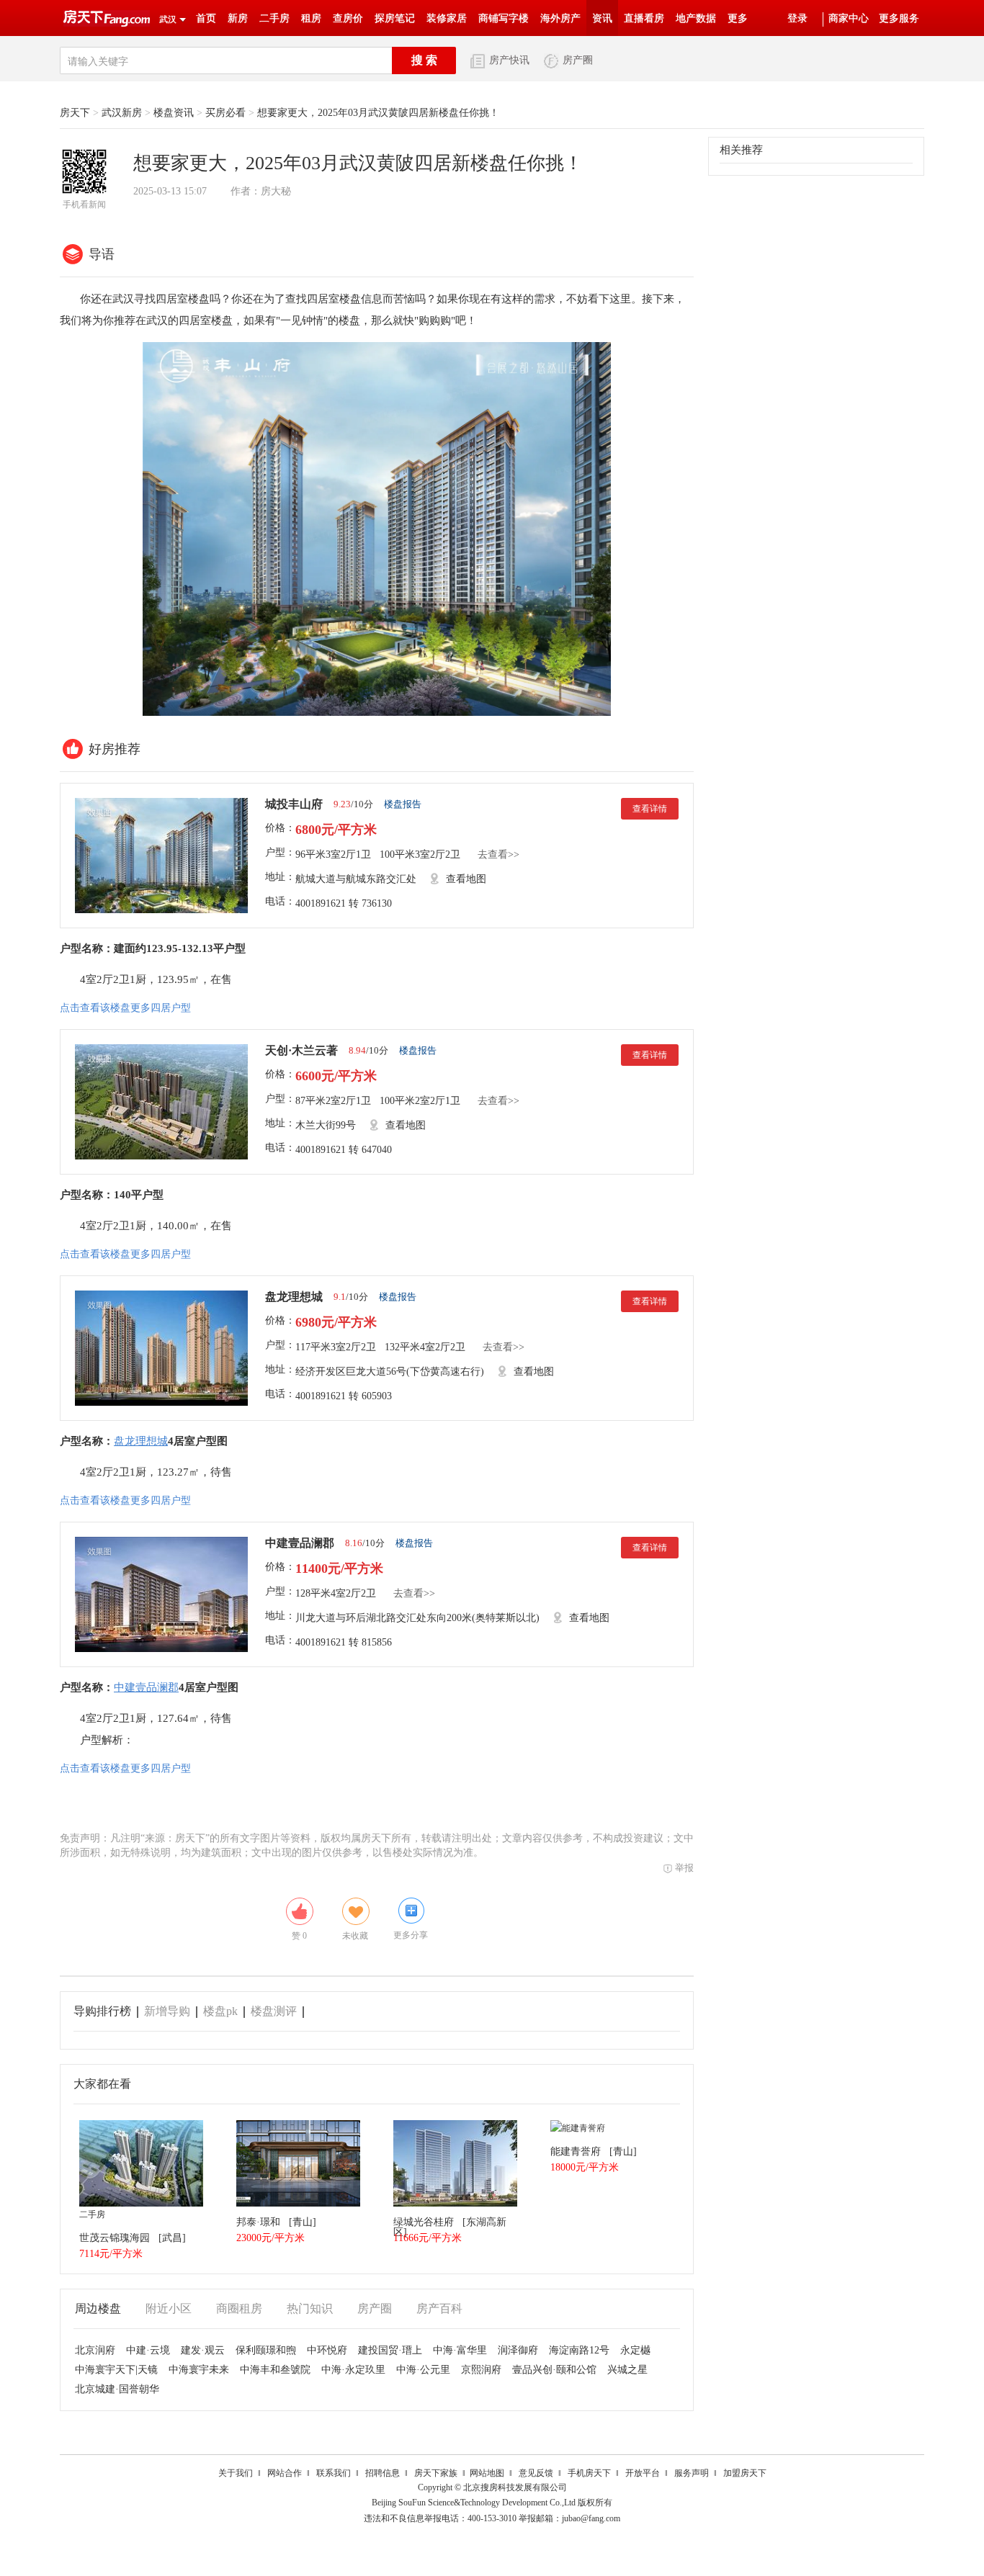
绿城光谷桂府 (424, 2222)
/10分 (353, 804)
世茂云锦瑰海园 (115, 2238)
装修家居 (447, 18)
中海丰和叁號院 (275, 2370)
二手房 (274, 18)
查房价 (348, 18)
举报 (684, 1868)
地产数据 (696, 18)
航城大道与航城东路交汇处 (356, 879)
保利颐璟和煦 (266, 2350)
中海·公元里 (423, 2370)
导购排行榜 (102, 2011)
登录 (797, 18)
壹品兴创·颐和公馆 (554, 2370)
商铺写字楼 (504, 18)
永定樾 (635, 2350)
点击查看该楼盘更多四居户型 (125, 1008)
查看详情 (650, 809)
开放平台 (643, 2473)
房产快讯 (509, 60)
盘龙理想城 (294, 1297)
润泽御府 (518, 2350)
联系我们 (334, 2473)
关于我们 (236, 2473)
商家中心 (849, 18)
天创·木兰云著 (301, 1050)
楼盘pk (220, 2011)
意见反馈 (536, 2473)
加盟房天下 (745, 2473)
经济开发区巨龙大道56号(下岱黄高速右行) (390, 1372)
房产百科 (439, 2308)
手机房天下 (589, 2473)
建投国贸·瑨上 (390, 2350)
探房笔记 (395, 18)
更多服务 (899, 18)
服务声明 (692, 2473)
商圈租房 (239, 2308)
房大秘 (276, 191)
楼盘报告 (403, 804)
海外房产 (560, 18)
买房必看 (225, 113)
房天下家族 (436, 2473)
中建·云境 (148, 2350)
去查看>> (498, 854)
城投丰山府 (294, 804)
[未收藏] (356, 1911)
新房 (238, 18)
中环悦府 (327, 2350)
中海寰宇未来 (199, 2370)
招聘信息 (383, 2473)
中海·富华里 (460, 2350)
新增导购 (167, 2011)
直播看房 (644, 18)
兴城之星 (627, 2370)
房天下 (75, 113)
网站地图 (487, 2473)
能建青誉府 (576, 2151)
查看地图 (466, 879)
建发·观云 (203, 2350)
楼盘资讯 (174, 113)
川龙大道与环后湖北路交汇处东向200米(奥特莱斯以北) (417, 1618)
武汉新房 (122, 113)
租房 (311, 18)
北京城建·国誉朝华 (117, 2389)
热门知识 (310, 2308)
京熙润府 (481, 2370)
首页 (206, 18)
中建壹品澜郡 (300, 1543)
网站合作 (285, 2473)
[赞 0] (300, 1911)
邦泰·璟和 (258, 2222)
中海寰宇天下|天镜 (116, 2370)
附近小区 (169, 2308)
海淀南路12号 (579, 2350)
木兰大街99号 (326, 1125)
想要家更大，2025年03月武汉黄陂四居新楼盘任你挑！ (378, 113)
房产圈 (578, 60)
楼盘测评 (274, 2011)
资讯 (602, 18)
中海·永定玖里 (353, 2370)
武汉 (168, 19)
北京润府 (95, 2350)
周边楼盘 (98, 2308)
